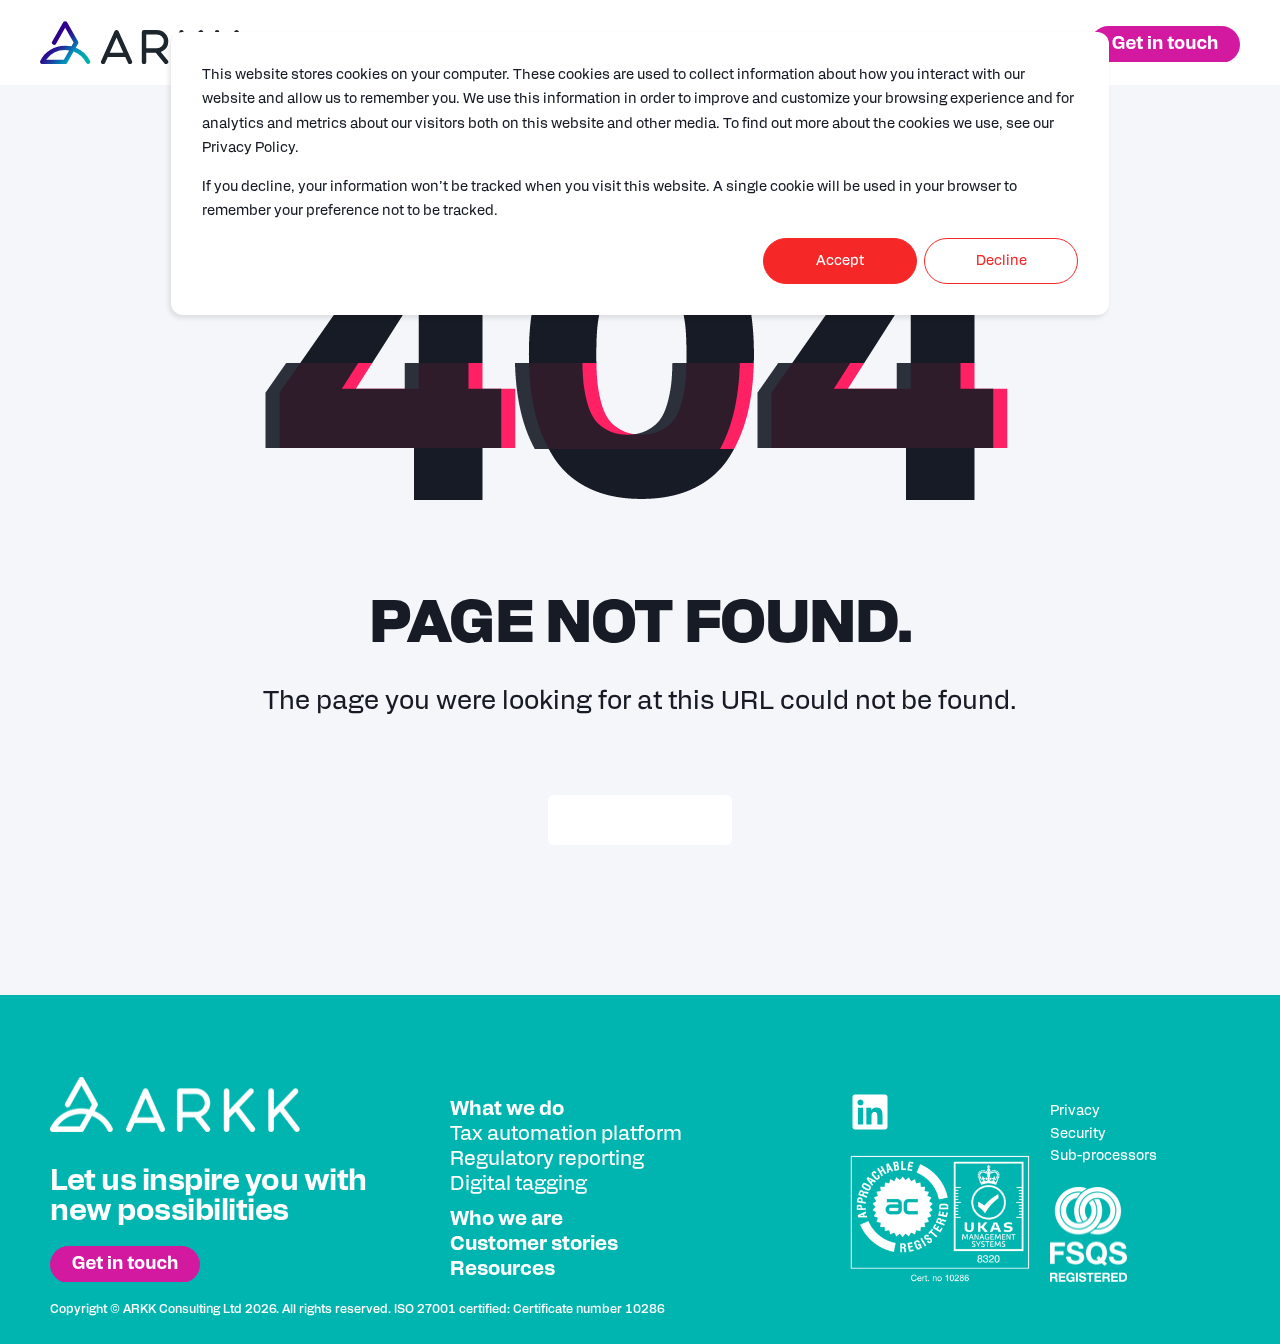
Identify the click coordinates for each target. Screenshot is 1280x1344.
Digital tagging (518, 1184)
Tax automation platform (566, 1134)
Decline (1001, 261)
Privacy (1075, 1111)
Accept (840, 261)
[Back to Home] (140, 43)
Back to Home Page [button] (640, 819)
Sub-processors (1103, 1156)
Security (1078, 1134)
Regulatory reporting (547, 1159)
